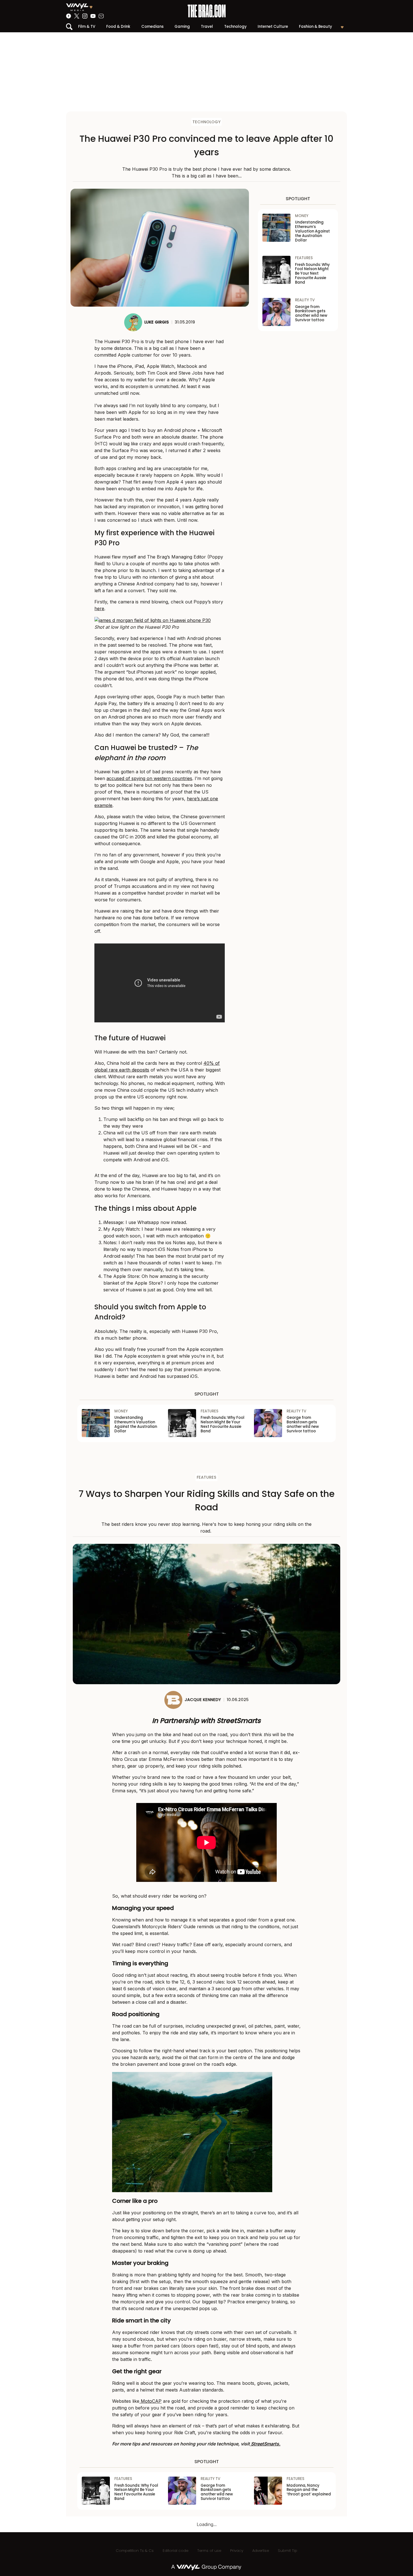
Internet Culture (273, 27)
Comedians (152, 27)
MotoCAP (150, 2401)
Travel (207, 27)
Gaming (182, 27)
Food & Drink (118, 27)
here (99, 608)
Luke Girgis (157, 322)
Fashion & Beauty (316, 27)
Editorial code (175, 2551)
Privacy (237, 2551)
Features (206, 1477)
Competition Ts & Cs (135, 2551)
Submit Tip (288, 2551)
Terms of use (209, 2551)
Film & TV (87, 27)
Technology (235, 27)
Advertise (261, 2551)
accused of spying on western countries (149, 778)
